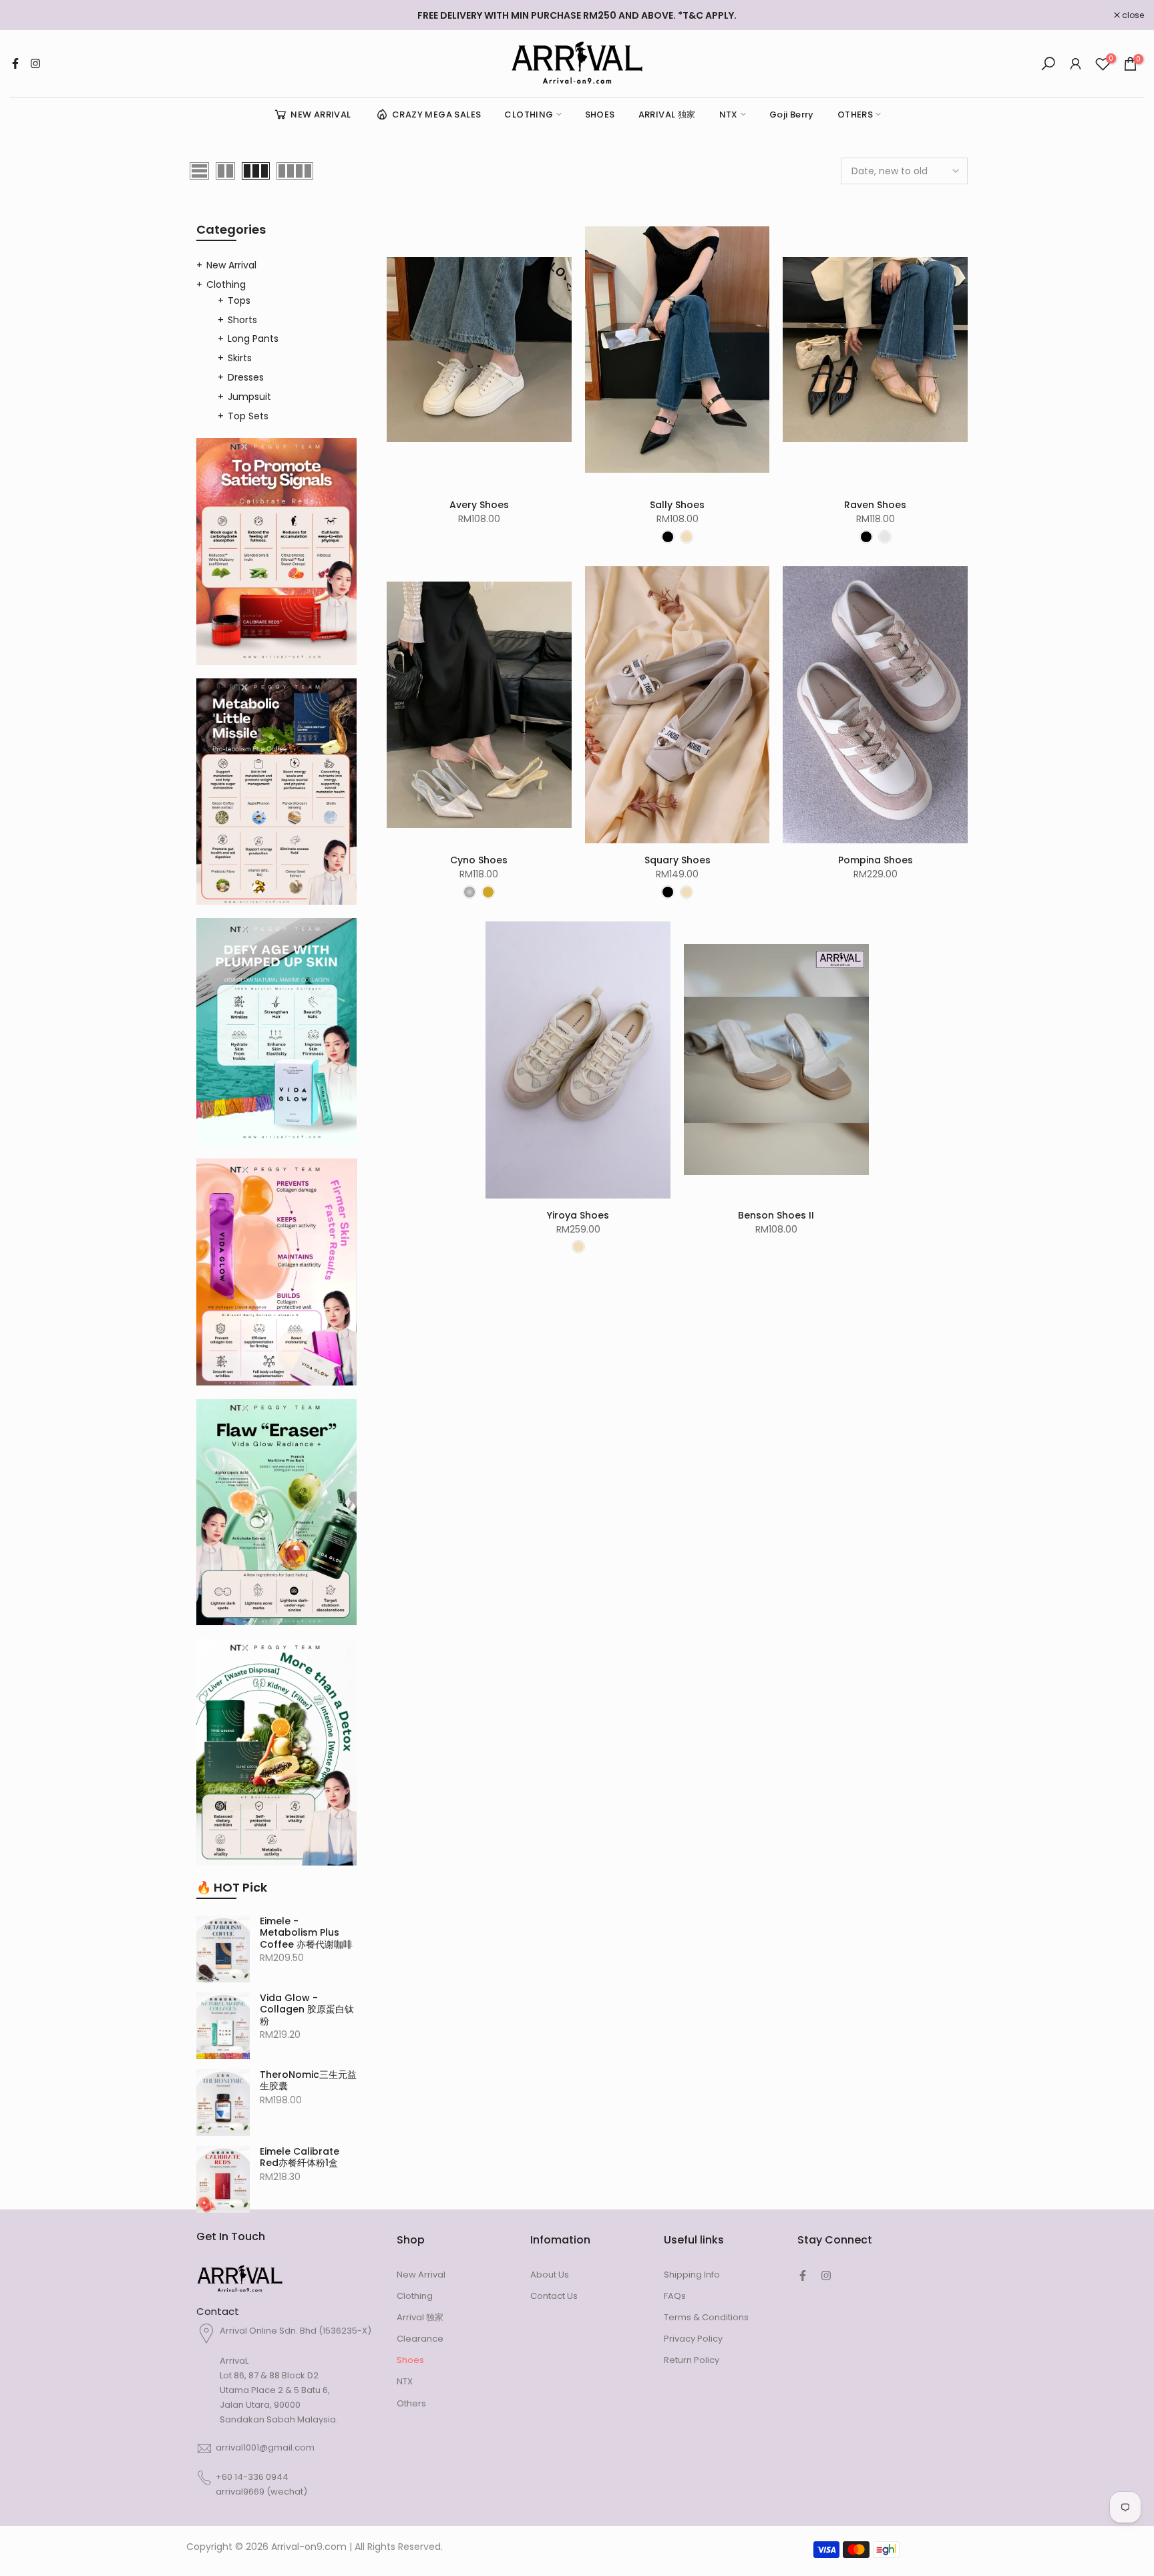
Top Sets (248, 416)
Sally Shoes (677, 505)
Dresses (246, 377)
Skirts (240, 358)
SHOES (600, 115)
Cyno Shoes (479, 860)
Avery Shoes (479, 505)
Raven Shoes (875, 505)
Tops (239, 300)
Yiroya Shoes (578, 1215)
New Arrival (231, 265)
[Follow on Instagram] (35, 63)
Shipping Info (692, 2275)
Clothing (226, 284)
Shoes (410, 2360)
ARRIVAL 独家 (667, 115)
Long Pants (253, 339)
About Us (550, 2275)
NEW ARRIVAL (321, 115)
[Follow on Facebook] (15, 63)
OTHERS (855, 115)
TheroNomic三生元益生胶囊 (308, 2081)
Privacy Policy (693, 2339)
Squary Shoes (678, 860)
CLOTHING (529, 115)
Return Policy (692, 2360)
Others (411, 2403)
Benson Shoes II (776, 1215)
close (28, 15)
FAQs (675, 2296)
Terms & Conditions (706, 2317)
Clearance (420, 2339)
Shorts (242, 320)
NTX (729, 115)
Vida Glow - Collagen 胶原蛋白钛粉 (307, 2010)
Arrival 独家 (420, 2317)
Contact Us (554, 2296)
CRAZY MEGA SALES (436, 115)
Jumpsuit (249, 397)
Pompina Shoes (876, 860)
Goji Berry (792, 115)
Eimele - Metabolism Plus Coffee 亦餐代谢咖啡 (306, 1933)
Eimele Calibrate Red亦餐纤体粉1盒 (300, 2158)
